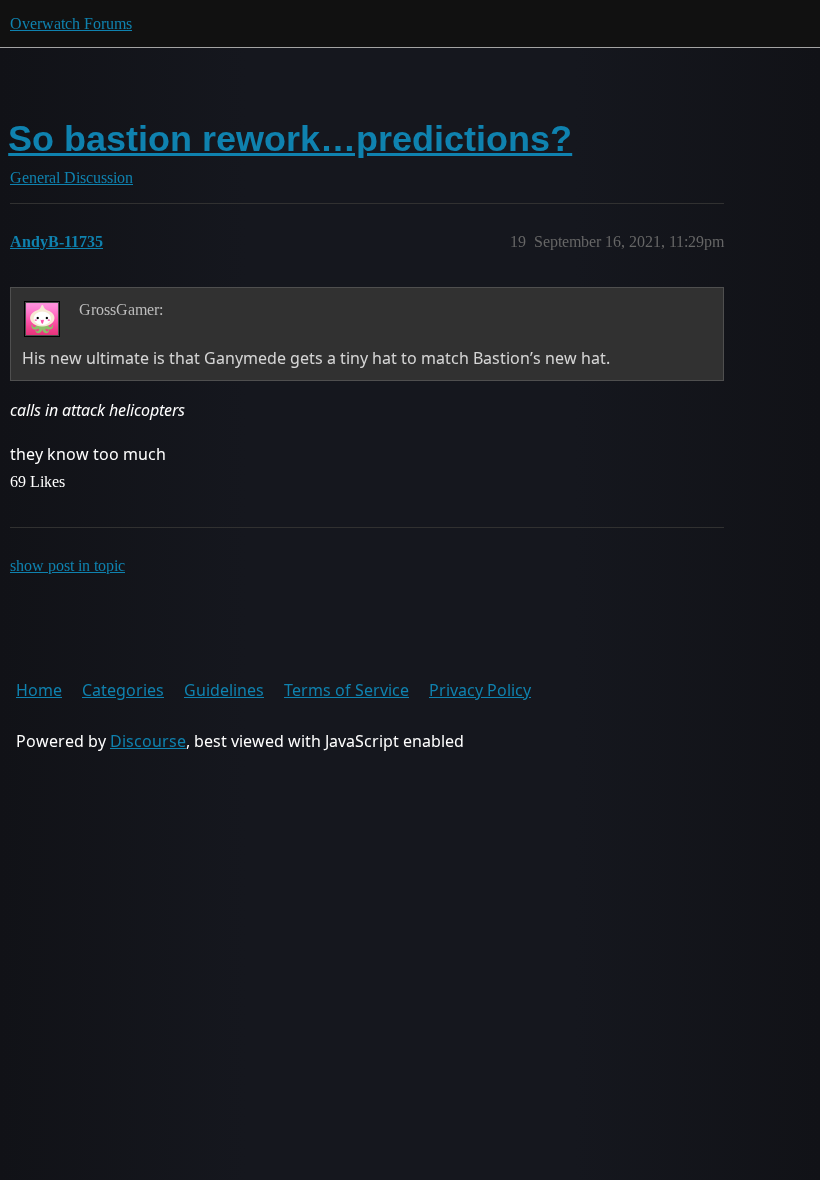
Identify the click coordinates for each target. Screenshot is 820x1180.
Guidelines (224, 690)
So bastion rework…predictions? (290, 138)
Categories (123, 690)
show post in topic (67, 565)
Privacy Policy (480, 690)
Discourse (148, 741)
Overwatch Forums (71, 23)
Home (39, 690)
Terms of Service (346, 690)
